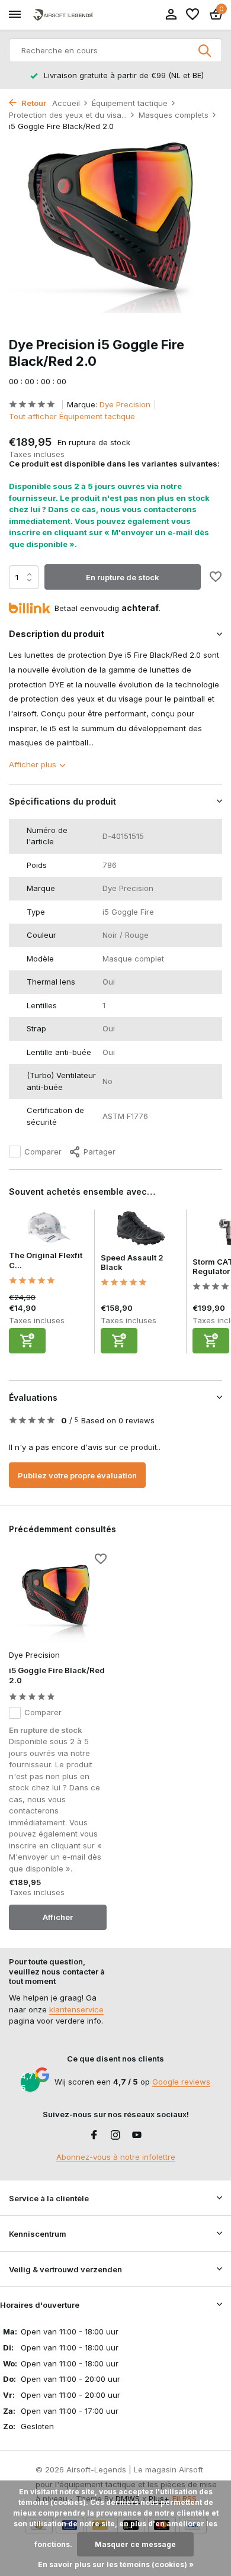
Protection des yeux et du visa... (68, 115)
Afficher (58, 1917)
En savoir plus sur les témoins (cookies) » (116, 2564)
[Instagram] (115, 2136)
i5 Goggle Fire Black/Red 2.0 (57, 1675)
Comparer (43, 1152)
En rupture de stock (123, 577)
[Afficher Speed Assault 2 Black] (141, 1231)
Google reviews (181, 2082)
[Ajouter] (27, 1341)
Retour (33, 103)
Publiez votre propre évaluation (77, 1475)
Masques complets (174, 115)
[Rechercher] (206, 50)
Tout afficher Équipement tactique (72, 416)
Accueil (66, 103)
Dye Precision (125, 404)
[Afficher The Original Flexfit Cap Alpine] (49, 1230)
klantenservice (76, 2009)
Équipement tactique (130, 103)
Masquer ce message (135, 2544)
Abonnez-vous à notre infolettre (116, 2157)
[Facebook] (94, 2136)
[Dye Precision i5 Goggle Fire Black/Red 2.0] (58, 1600)
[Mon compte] (171, 15)
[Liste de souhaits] (192, 15)
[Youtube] (137, 2136)
